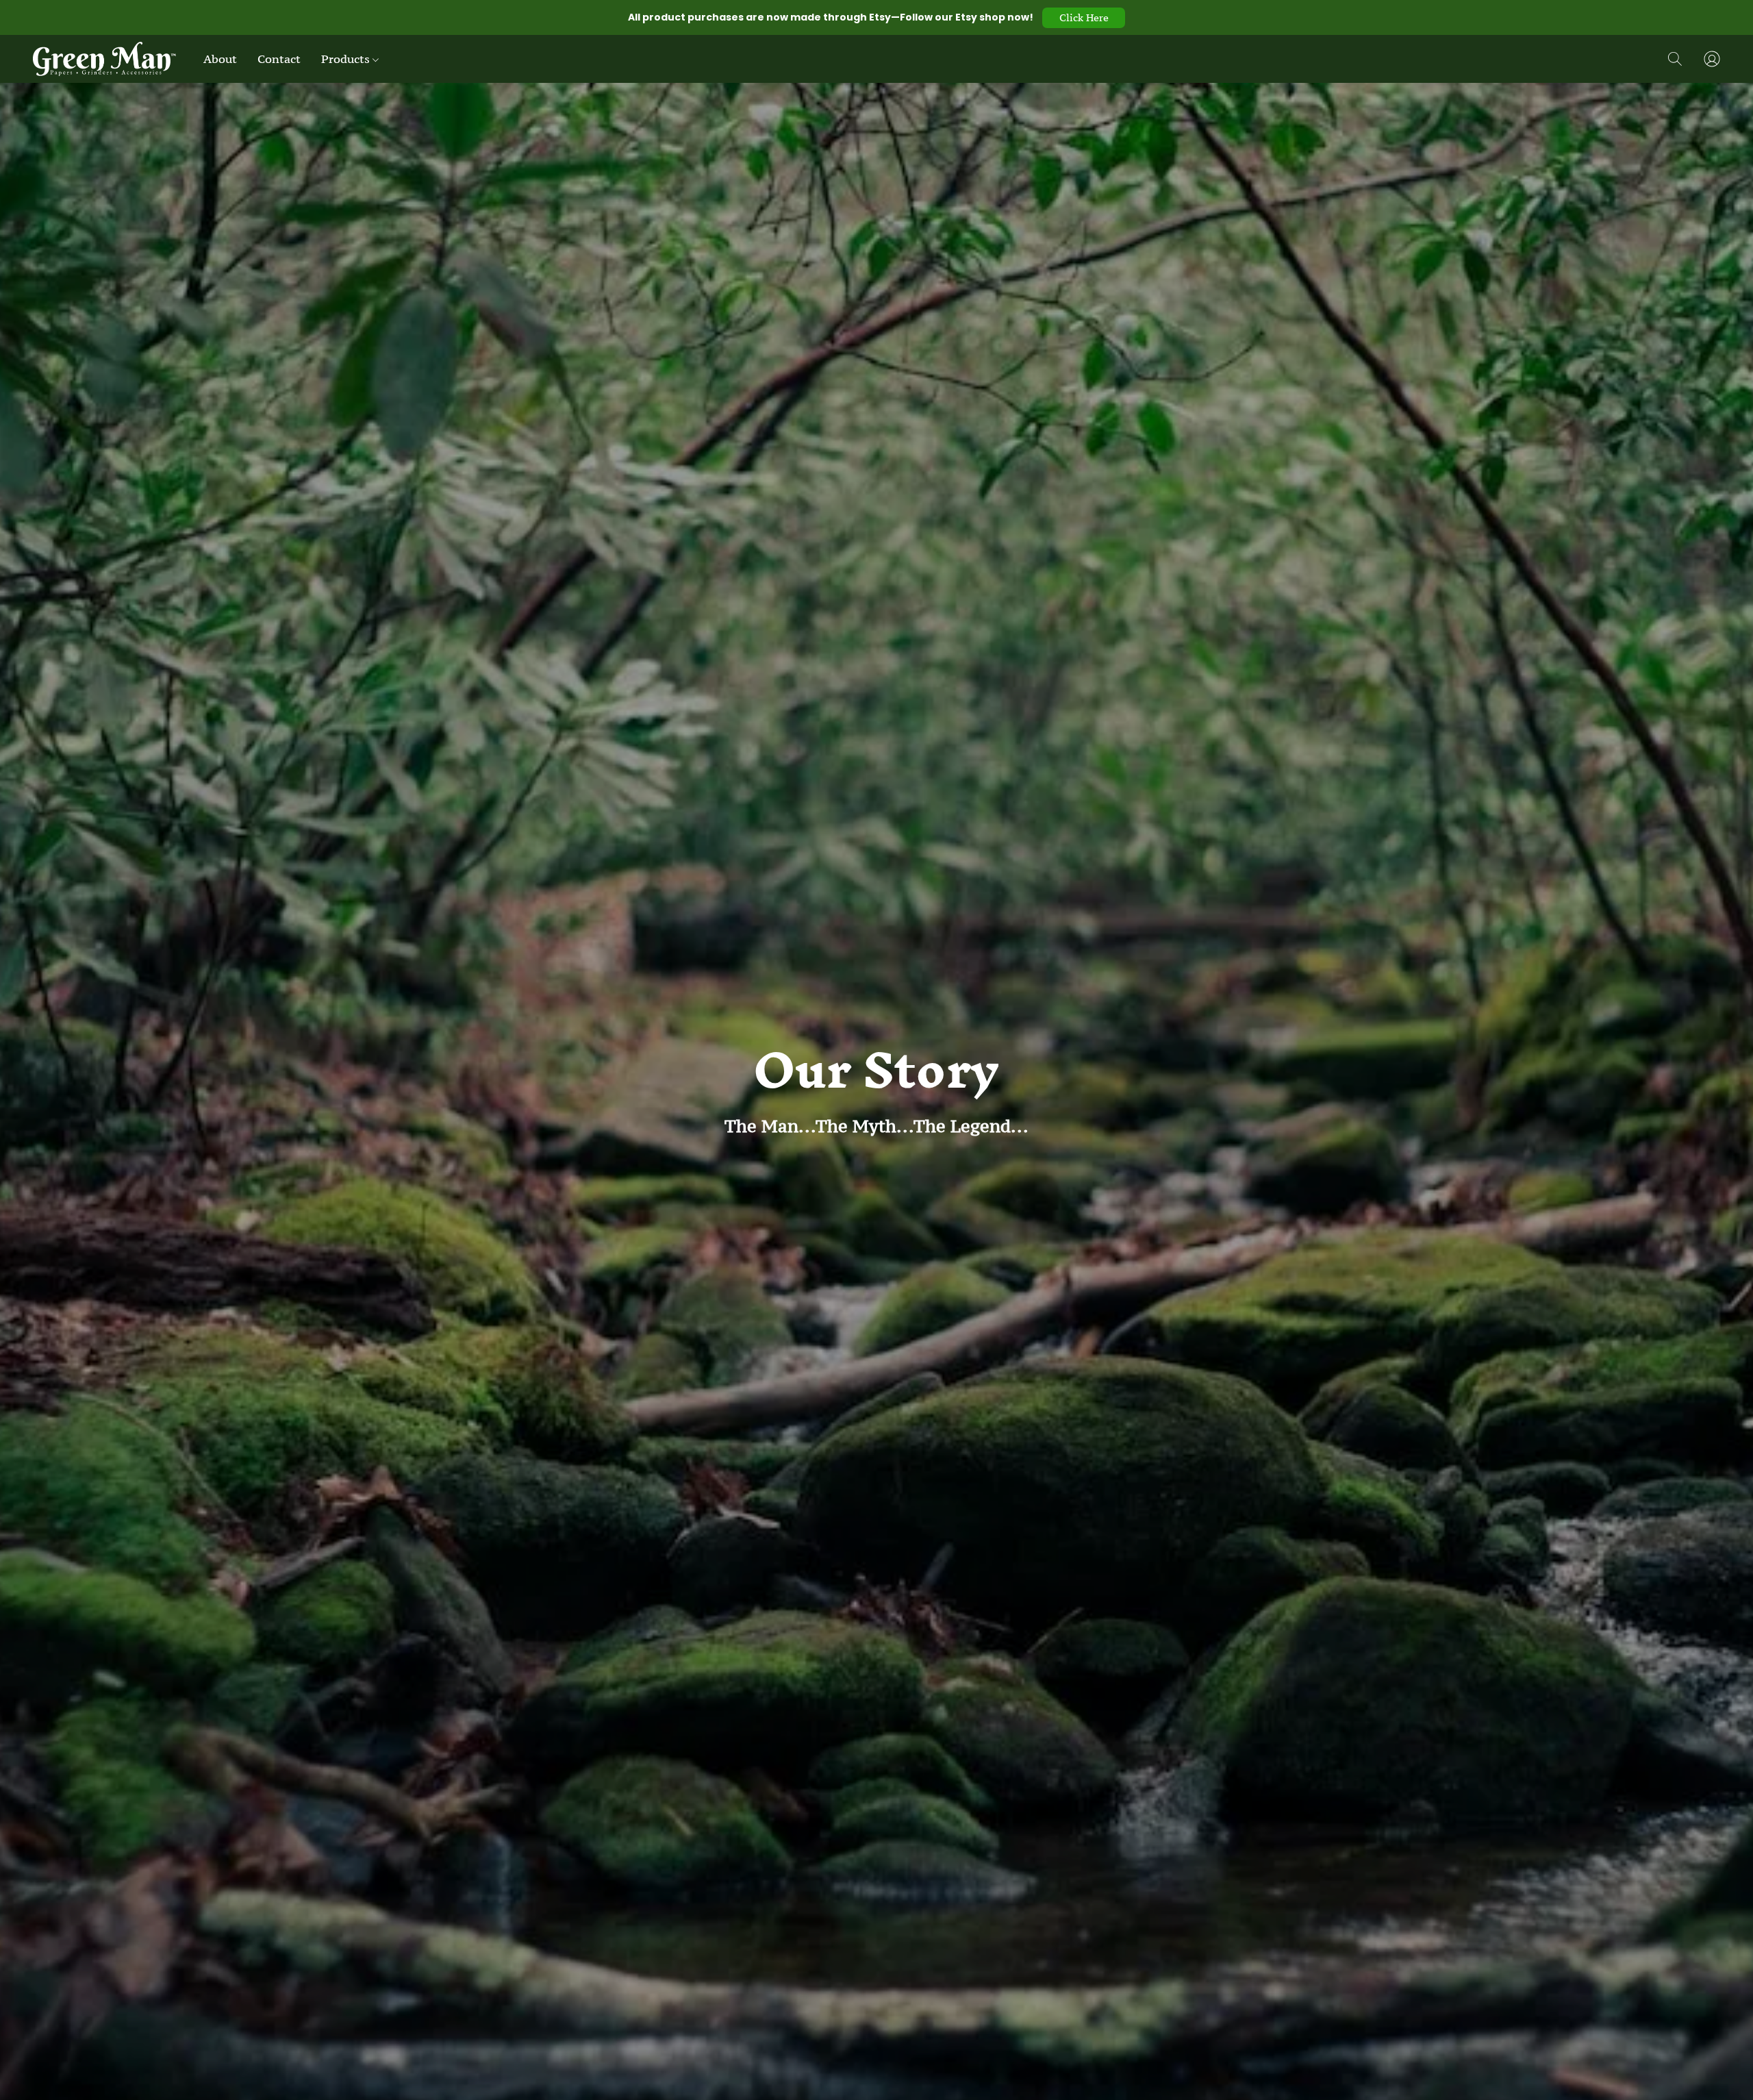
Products (347, 59)
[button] (1084, 18)
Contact (279, 59)
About (220, 59)
